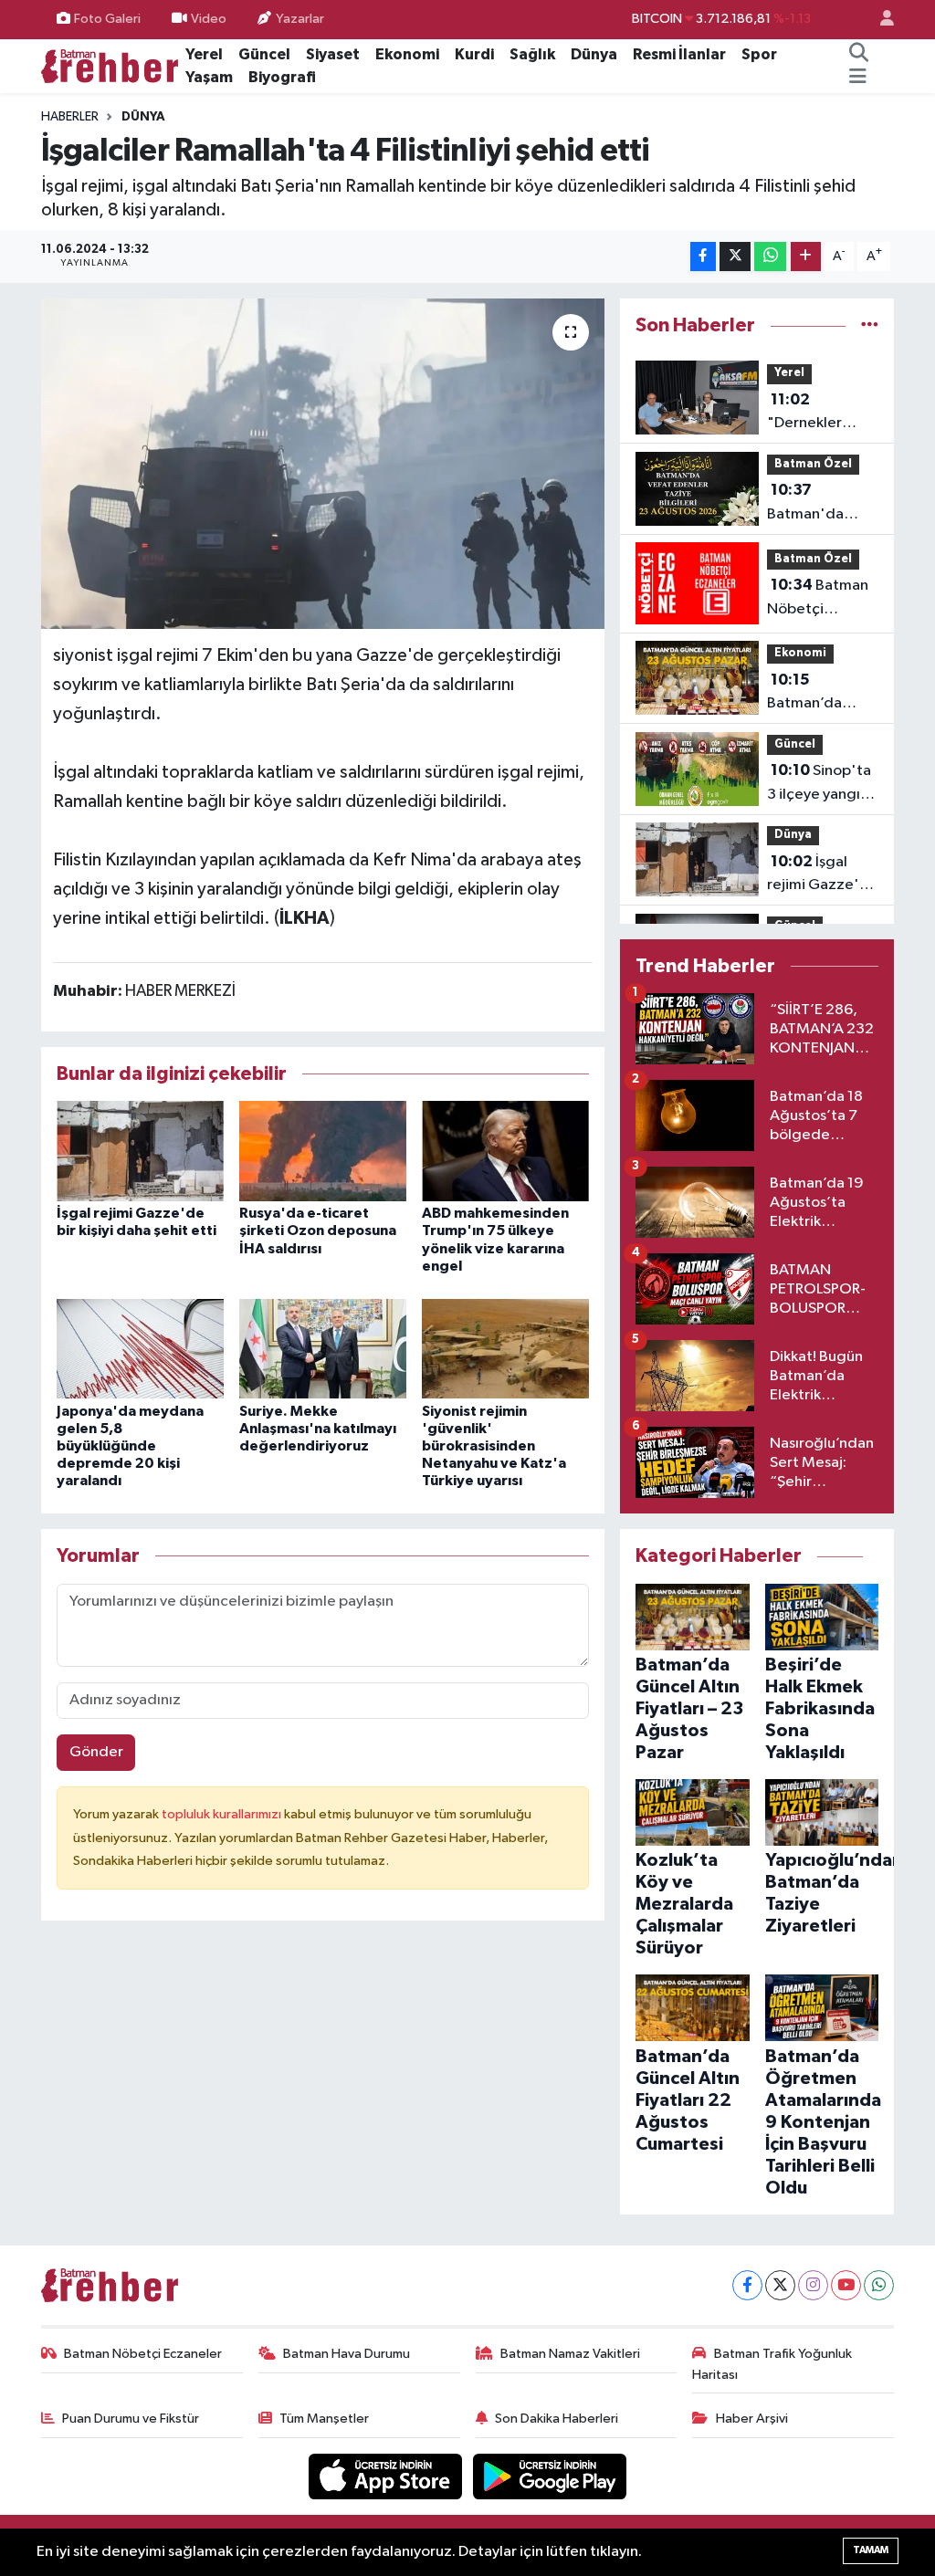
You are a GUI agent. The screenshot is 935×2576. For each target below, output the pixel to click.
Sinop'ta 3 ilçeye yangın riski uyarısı (819, 784)
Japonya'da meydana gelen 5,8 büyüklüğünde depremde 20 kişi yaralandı (130, 1446)
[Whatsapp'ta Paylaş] (770, 257)
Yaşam (209, 77)
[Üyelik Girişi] (879, 20)
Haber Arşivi (752, 2419)
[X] (780, 2285)
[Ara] (859, 55)
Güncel (264, 54)
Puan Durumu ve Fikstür (131, 2419)
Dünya (594, 54)
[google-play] (550, 2476)
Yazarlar (300, 19)
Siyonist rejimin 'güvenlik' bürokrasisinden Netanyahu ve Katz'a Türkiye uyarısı (494, 1446)
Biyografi (282, 77)
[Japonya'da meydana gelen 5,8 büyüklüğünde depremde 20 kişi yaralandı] (140, 1348)
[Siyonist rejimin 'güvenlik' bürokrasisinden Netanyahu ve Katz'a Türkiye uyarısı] (505, 1348)
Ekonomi (407, 54)
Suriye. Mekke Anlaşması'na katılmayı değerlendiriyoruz (318, 1429)
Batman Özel (813, 464)
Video (209, 19)
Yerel (204, 54)
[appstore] (387, 2476)
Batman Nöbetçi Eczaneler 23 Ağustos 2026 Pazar (818, 599)
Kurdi (474, 54)
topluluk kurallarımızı (223, 1814)
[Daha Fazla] (806, 257)
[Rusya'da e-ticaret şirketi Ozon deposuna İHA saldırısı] (323, 1151)
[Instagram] (813, 2285)
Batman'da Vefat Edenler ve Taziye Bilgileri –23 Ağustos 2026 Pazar (815, 504)
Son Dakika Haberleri (557, 2419)
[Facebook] (747, 2285)
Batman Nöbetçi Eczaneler (143, 2354)
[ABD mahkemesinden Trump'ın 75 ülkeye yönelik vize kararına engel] (505, 1151)
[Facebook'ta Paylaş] (703, 257)
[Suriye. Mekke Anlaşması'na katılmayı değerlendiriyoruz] (323, 1348)
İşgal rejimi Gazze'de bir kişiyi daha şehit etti (823, 875)
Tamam (871, 2550)
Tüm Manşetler (324, 2419)
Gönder (96, 1752)
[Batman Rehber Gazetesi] (110, 65)
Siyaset (333, 54)
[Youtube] (846, 2285)
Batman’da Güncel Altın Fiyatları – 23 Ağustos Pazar (816, 694)
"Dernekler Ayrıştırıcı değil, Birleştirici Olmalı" (820, 414)
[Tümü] (870, 325)
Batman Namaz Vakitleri (570, 2354)
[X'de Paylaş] (735, 257)
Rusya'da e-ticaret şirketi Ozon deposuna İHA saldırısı (318, 1230)
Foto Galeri (107, 19)
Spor (759, 54)
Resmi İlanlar (679, 54)
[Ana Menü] (858, 78)
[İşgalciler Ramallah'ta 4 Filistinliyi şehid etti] (323, 464)
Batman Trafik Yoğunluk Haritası (772, 2364)
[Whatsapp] (879, 2285)
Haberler (70, 117)
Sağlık (532, 54)
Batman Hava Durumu (347, 2354)
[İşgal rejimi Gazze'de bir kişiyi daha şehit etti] (140, 1151)
